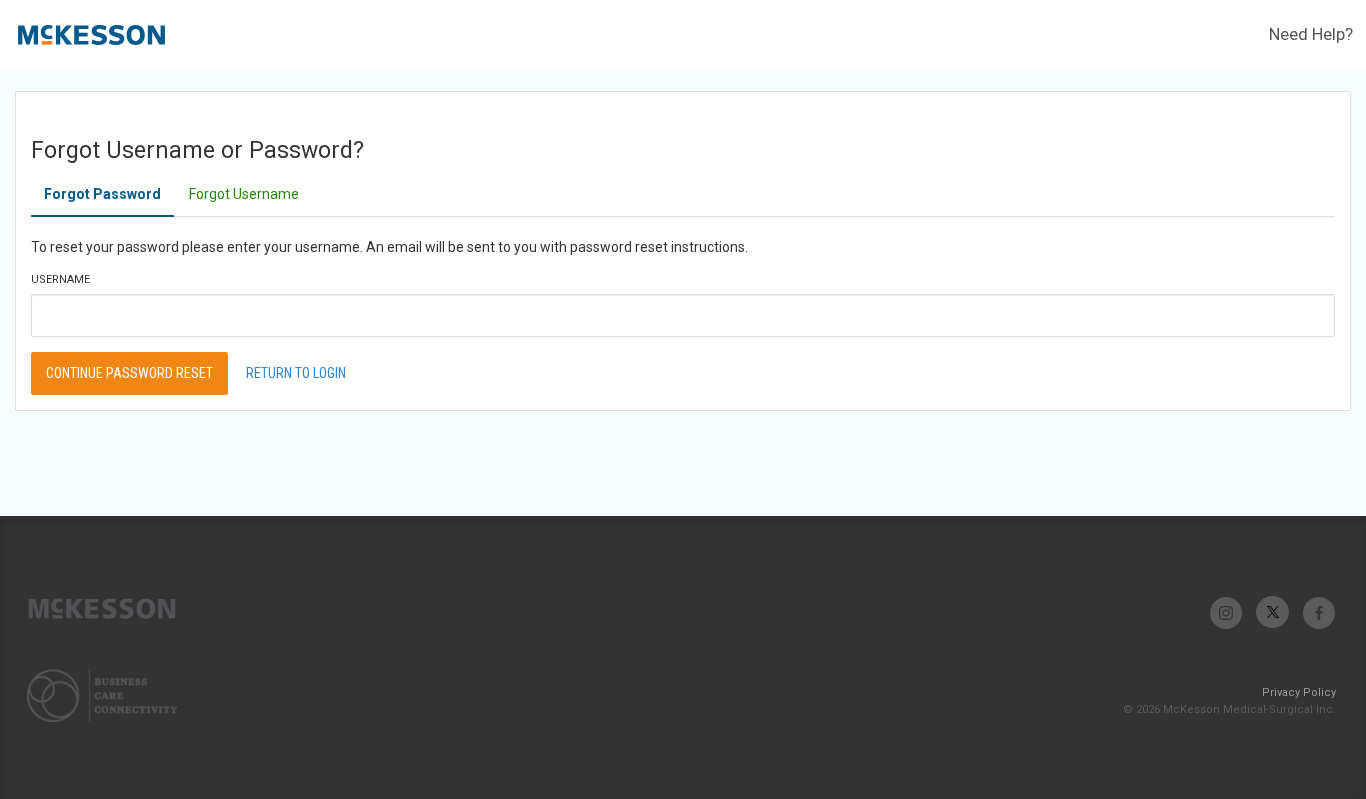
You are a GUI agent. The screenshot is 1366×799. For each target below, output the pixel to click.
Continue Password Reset (129, 373)
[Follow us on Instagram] (1226, 612)
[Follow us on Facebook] (1318, 612)
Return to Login (296, 373)
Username (60, 279)
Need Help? (1311, 34)
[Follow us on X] (1272, 612)
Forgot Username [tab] (244, 194)
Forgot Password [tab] (102, 194)
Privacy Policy (1299, 692)
